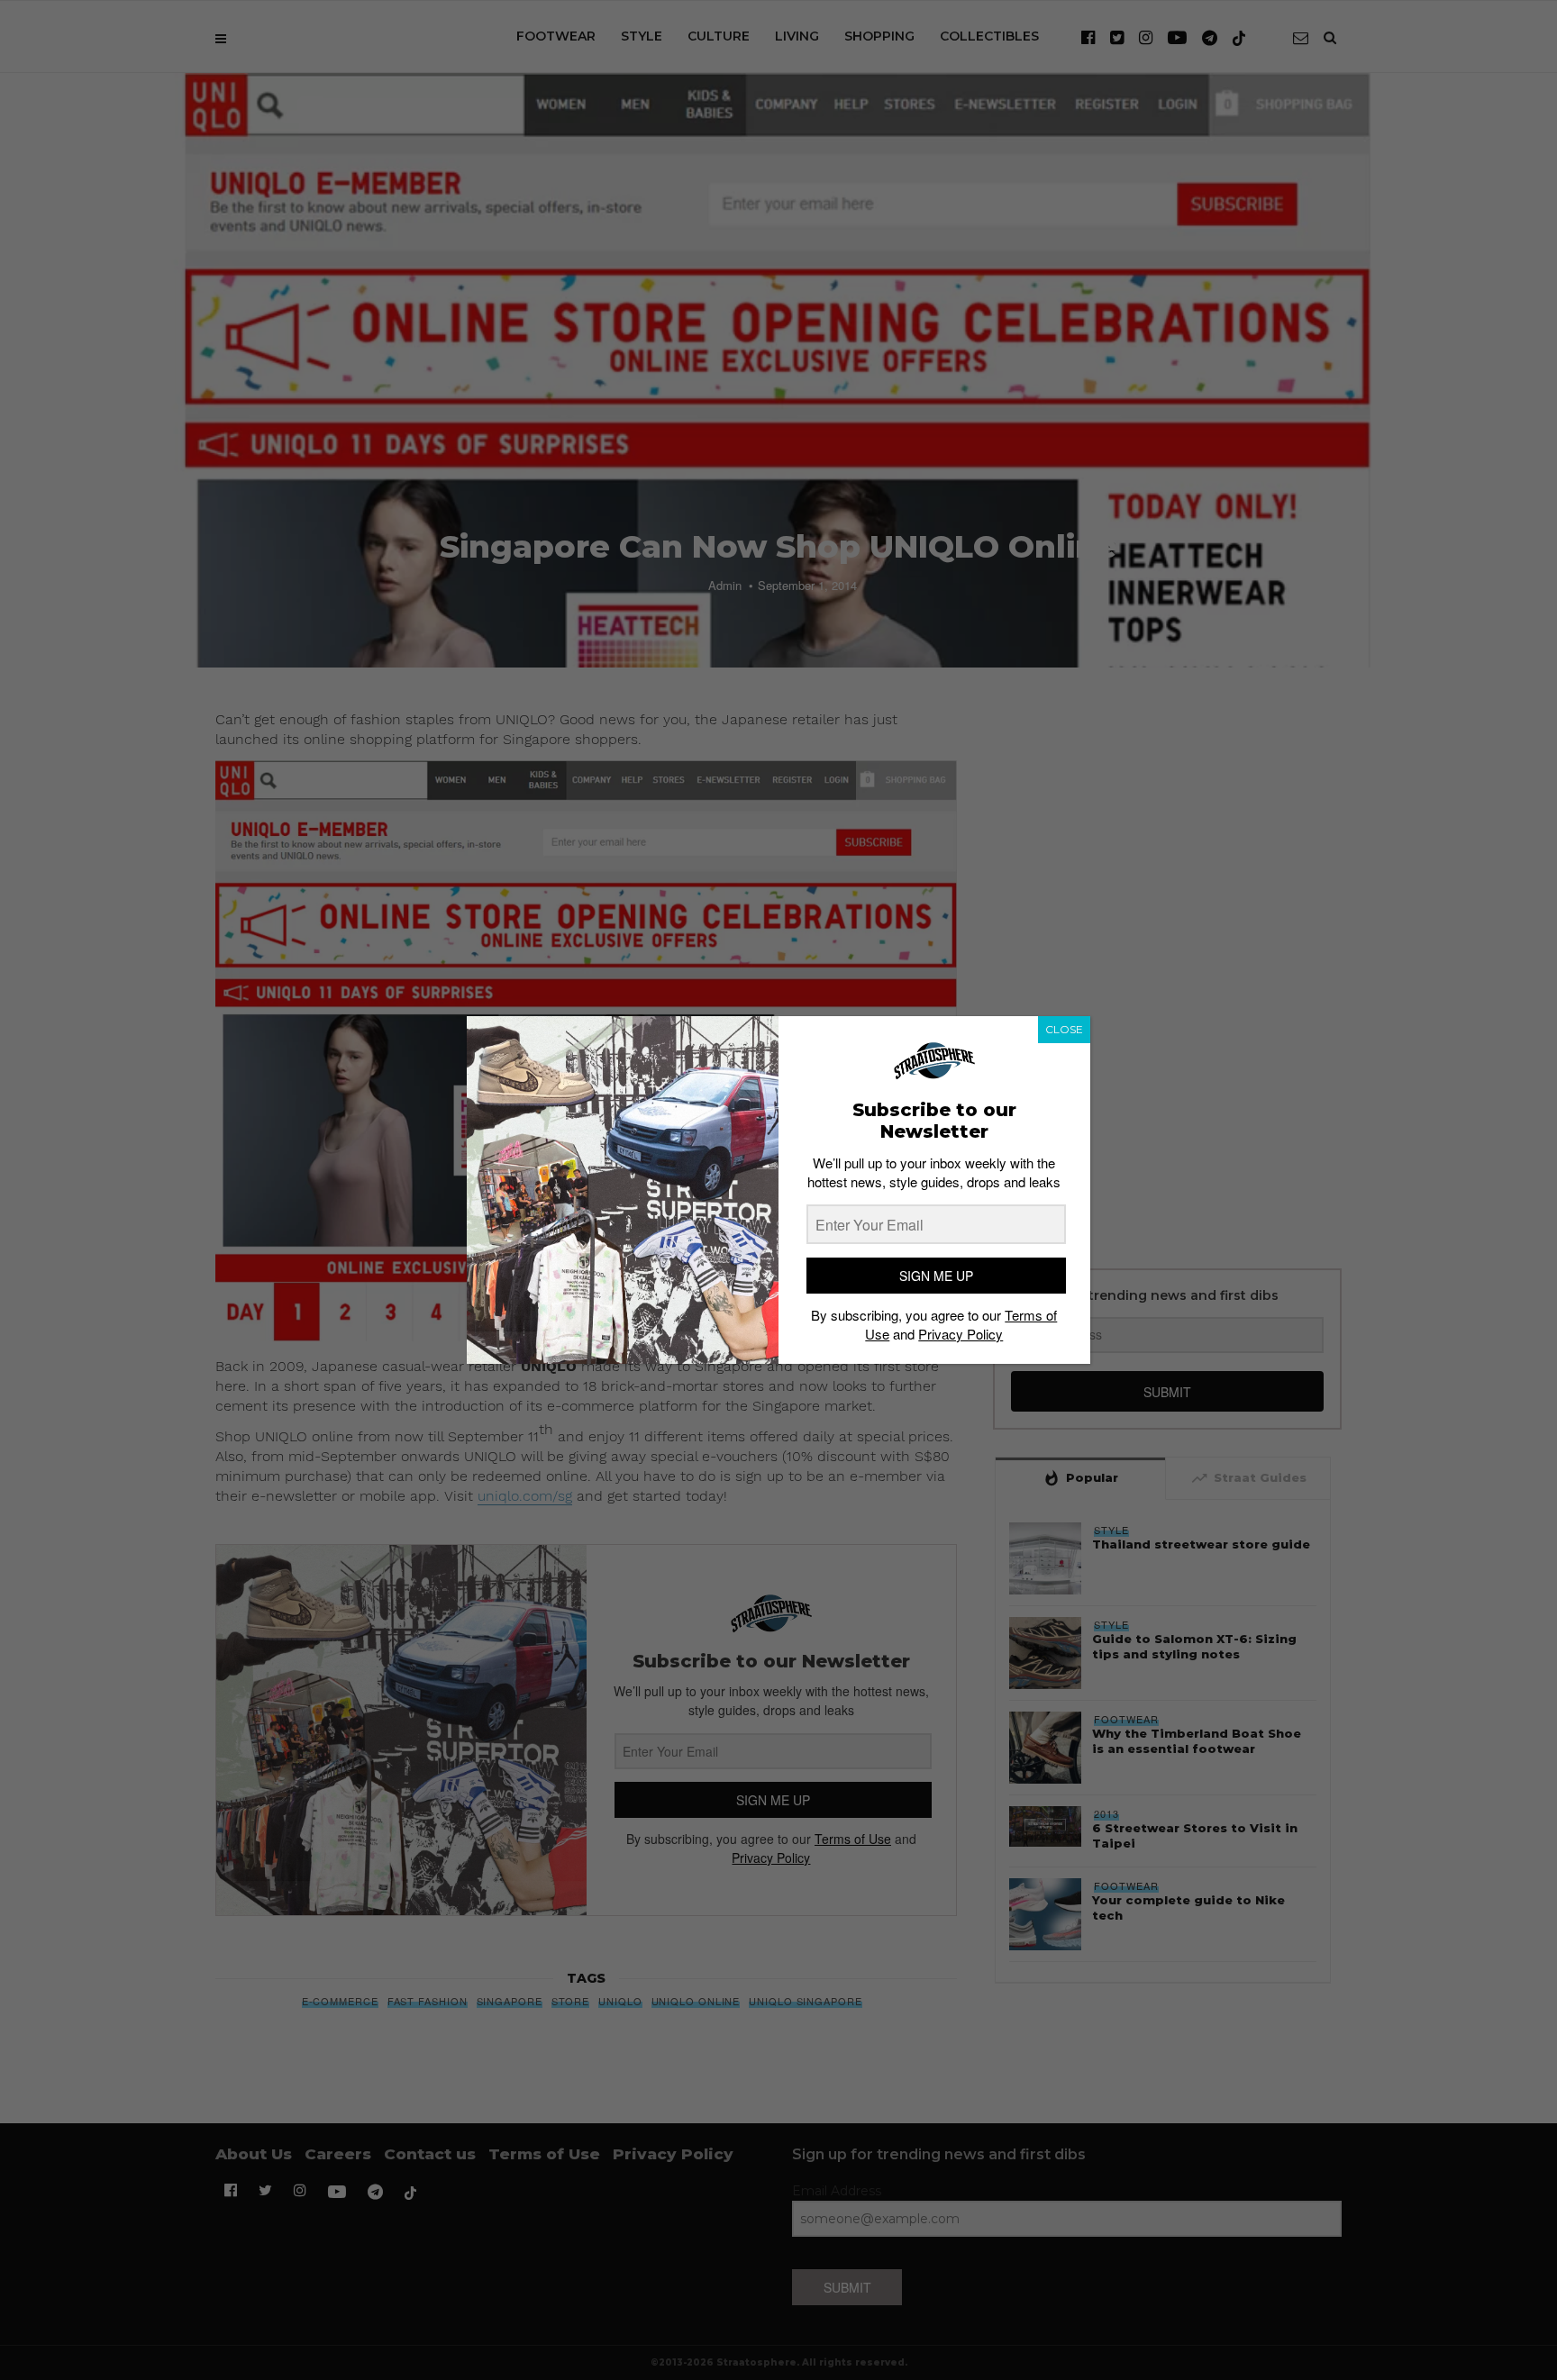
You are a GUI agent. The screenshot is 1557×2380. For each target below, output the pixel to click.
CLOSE (1064, 1029)
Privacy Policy (961, 1334)
